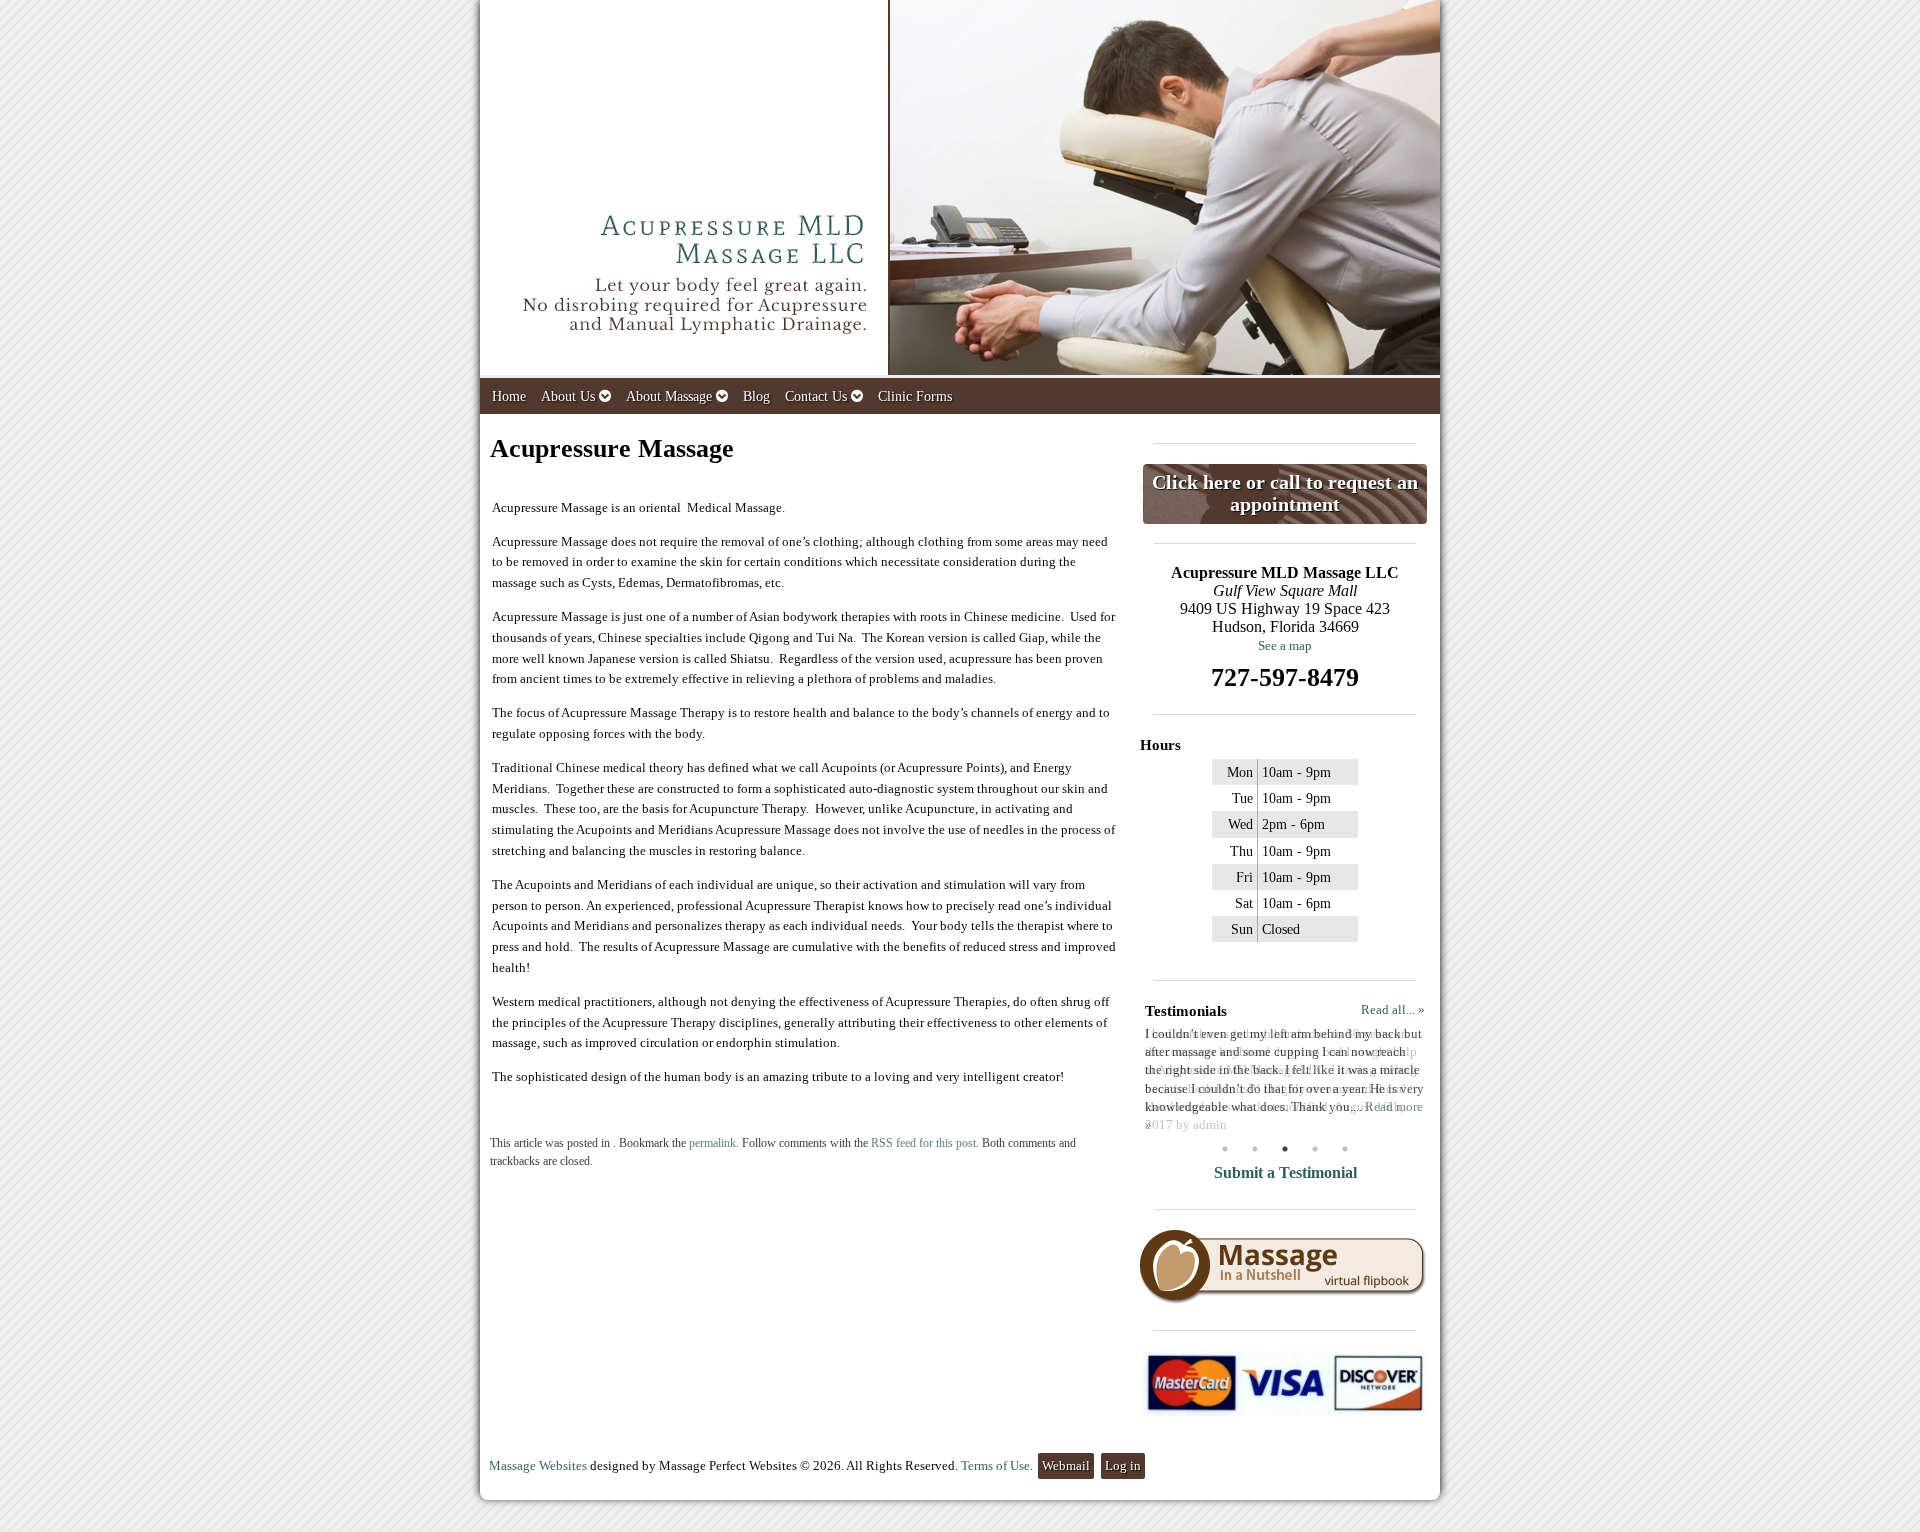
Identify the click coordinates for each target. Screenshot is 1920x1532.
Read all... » (1393, 1009)
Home (509, 396)
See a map (1285, 645)
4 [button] (1315, 1149)
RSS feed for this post (923, 1143)
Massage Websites (538, 1465)
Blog (756, 396)
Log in (1123, 1465)
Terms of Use (995, 1465)
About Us (568, 396)
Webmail (1066, 1465)
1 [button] (1225, 1149)
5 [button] (1345, 1149)
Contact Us (816, 396)
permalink (712, 1143)
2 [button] (1255, 1149)
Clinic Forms (915, 396)
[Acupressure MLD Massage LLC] (960, 189)
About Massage (669, 396)
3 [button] (1285, 1149)
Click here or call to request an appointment (1285, 493)
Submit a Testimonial (1285, 1172)
